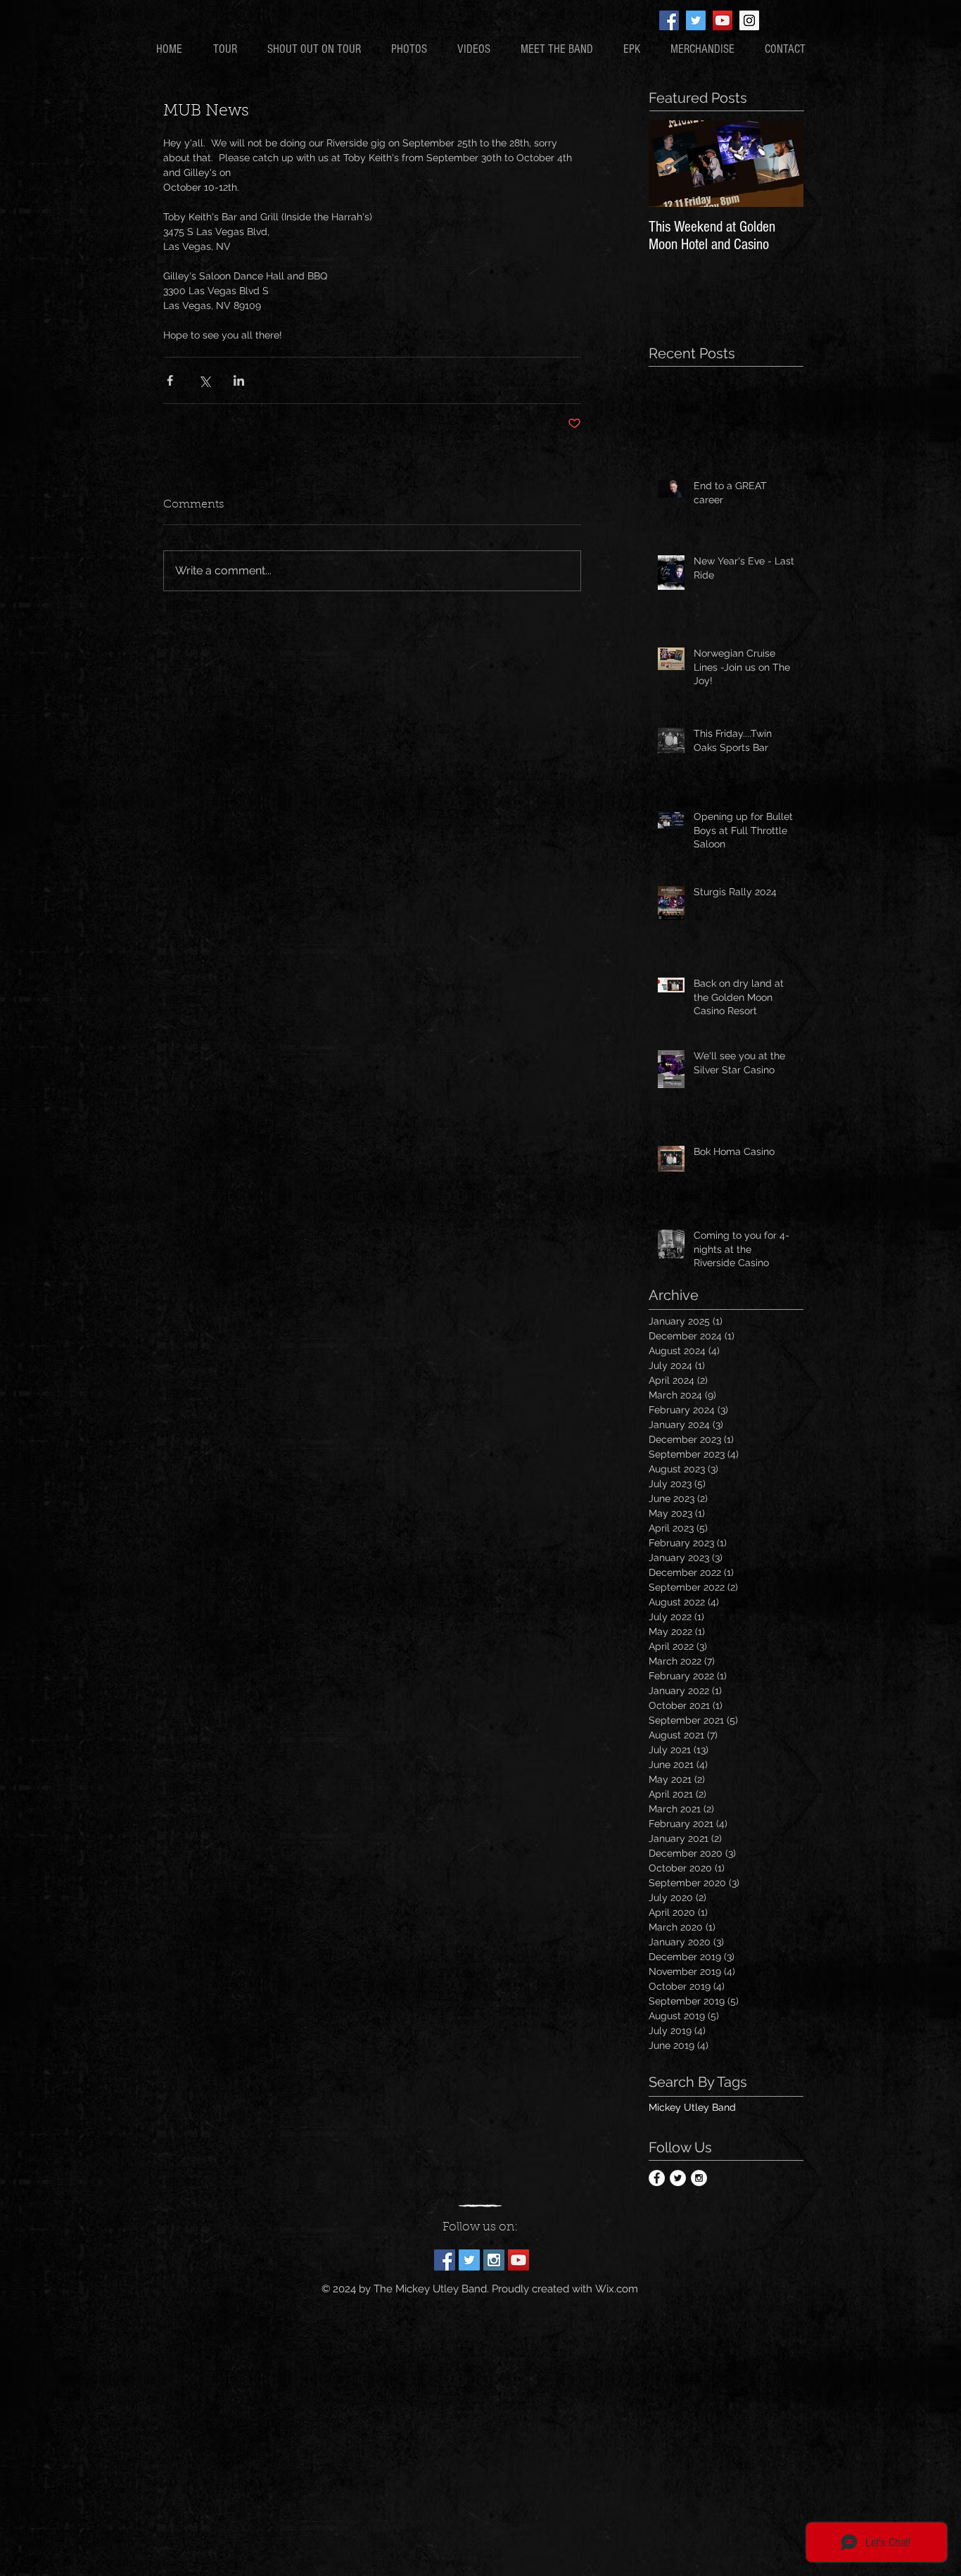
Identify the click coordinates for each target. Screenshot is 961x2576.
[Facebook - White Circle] (657, 2178)
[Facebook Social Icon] (669, 20)
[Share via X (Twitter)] (204, 380)
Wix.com (617, 2289)
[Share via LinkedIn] (239, 380)
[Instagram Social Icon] (749, 20)
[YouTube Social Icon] (723, 20)
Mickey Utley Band (692, 2107)
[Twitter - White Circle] (678, 2178)
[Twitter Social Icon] (696, 20)
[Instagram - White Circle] (699, 2178)
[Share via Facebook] (170, 380)
